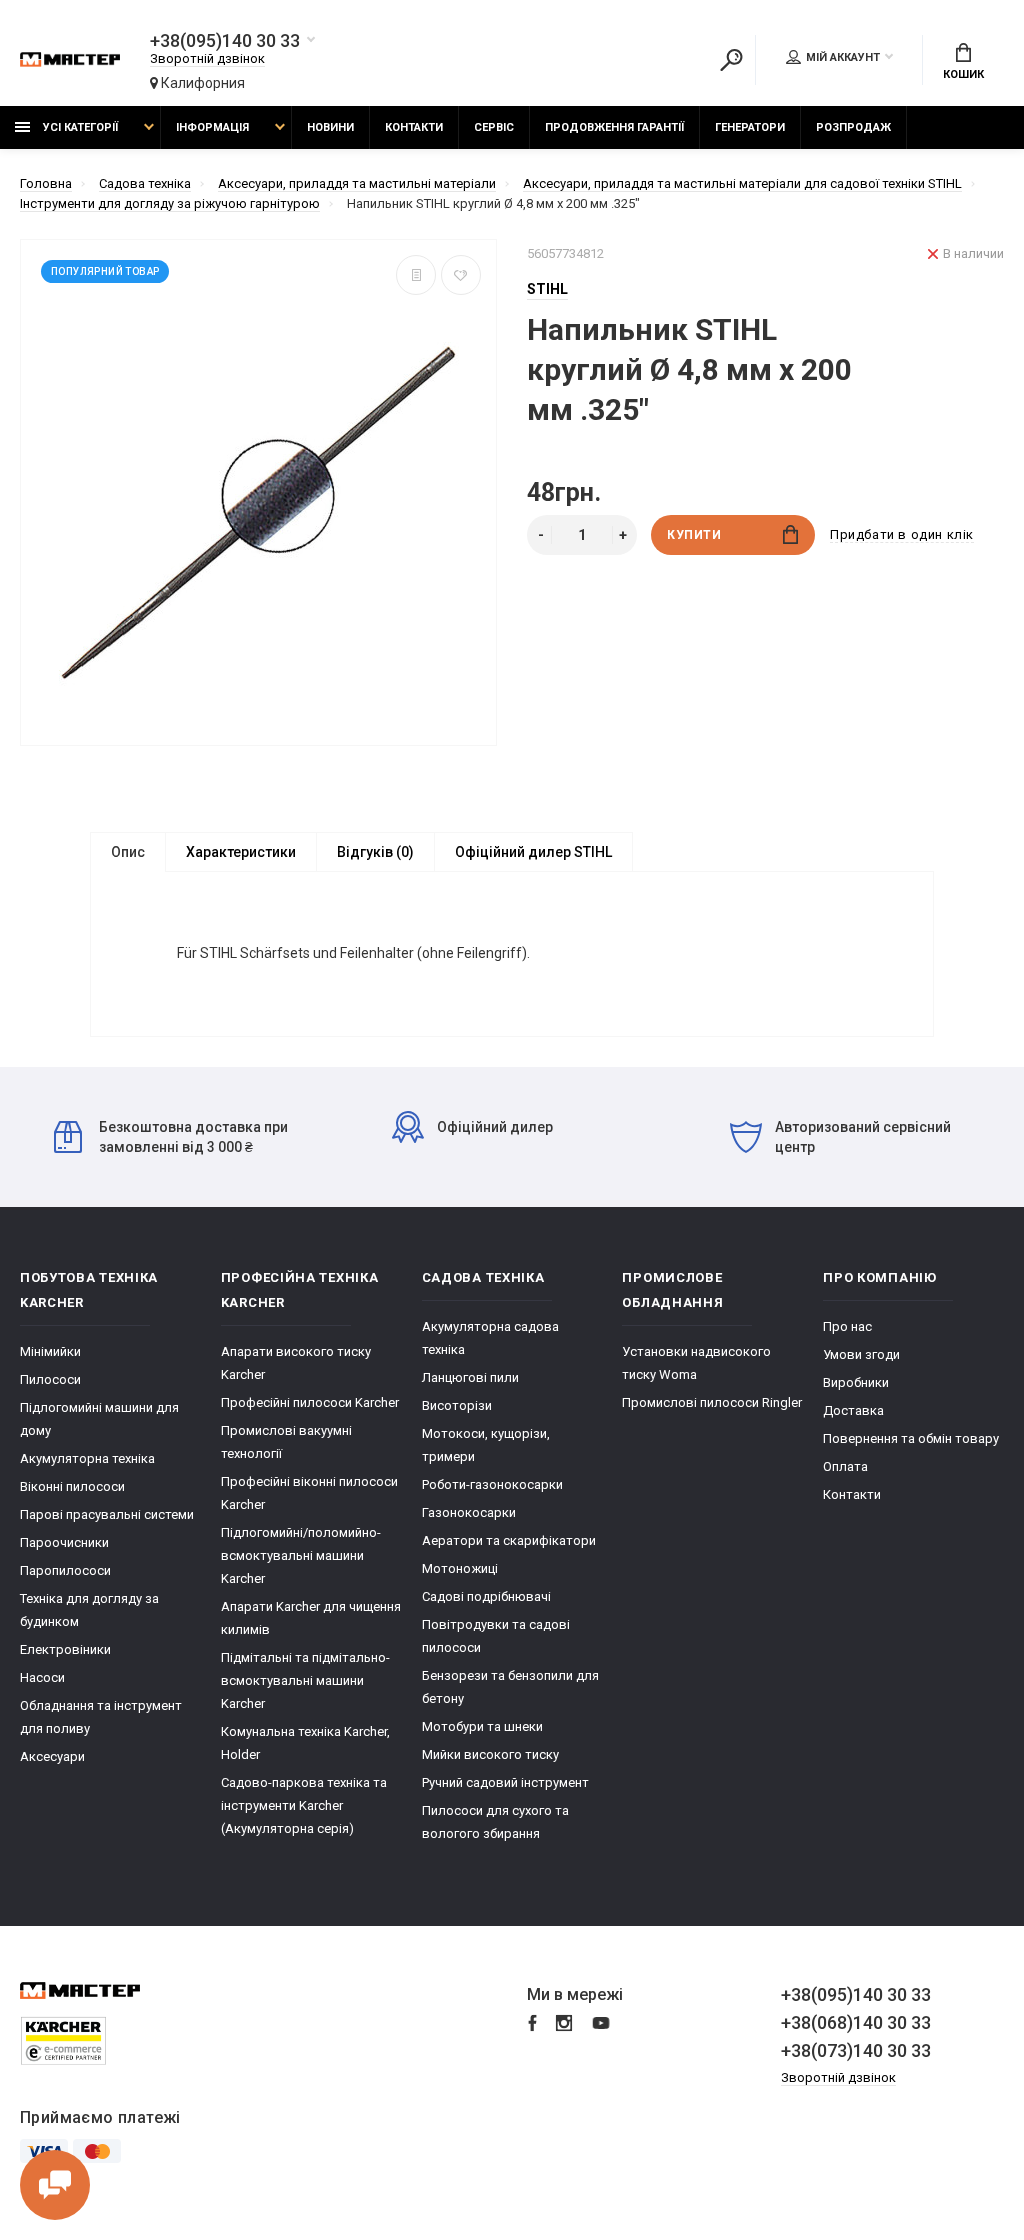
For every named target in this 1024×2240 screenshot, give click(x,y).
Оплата (845, 1466)
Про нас (847, 1326)
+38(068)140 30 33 (856, 2022)
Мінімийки (50, 1351)
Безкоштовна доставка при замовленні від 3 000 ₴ (193, 1137)
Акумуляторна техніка (87, 1458)
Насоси (42, 1677)
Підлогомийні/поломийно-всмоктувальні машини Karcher (301, 1555)
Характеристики (241, 852)
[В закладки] (461, 275)
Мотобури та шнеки (482, 1726)
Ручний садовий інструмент (505, 1782)
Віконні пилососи (72, 1486)
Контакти (414, 127)
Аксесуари (52, 1756)
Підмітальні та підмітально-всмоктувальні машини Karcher (305, 1680)
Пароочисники (64, 1542)
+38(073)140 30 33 (856, 2050)
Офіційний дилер (495, 1127)
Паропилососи (65, 1570)
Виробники (856, 1382)
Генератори (750, 127)
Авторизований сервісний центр (863, 1137)
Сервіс (494, 127)
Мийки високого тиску (490, 1754)
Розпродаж (853, 127)
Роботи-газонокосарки (492, 1484)
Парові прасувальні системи (107, 1514)
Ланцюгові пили (470, 1377)
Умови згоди (861, 1354)
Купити (694, 535)
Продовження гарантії (614, 127)
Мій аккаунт (843, 57)
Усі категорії (79, 127)
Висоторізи (457, 1405)
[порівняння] (416, 275)
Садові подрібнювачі (486, 1596)
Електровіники (65, 1649)
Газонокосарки (469, 1512)
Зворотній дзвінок (207, 58)
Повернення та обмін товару (911, 1438)
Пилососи (50, 1379)
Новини (330, 127)
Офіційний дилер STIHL (533, 852)
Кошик (963, 74)
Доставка (853, 1410)
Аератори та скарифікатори (509, 1540)
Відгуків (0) (375, 852)
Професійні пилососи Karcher (310, 1402)
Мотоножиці (460, 1568)
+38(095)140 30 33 (225, 41)
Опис (128, 852)
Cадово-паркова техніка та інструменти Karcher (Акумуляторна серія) (304, 1805)
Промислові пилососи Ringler (712, 1402)
